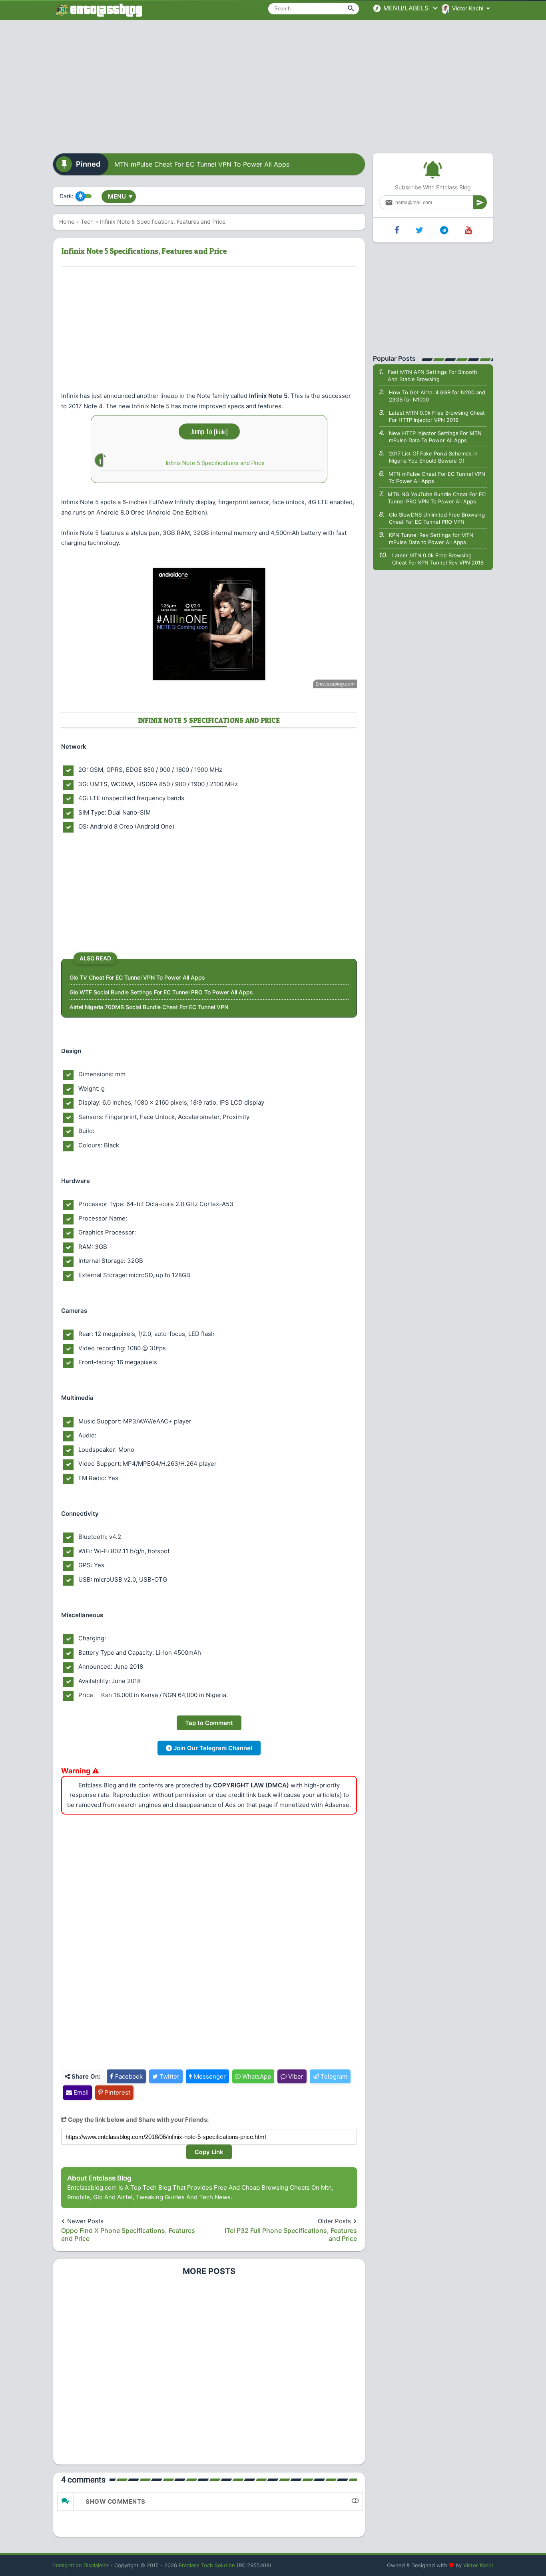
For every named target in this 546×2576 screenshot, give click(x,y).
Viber (295, 2076)
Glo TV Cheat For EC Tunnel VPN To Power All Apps (137, 977)
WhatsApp (256, 2076)
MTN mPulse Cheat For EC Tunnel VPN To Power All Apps (202, 164)
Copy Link (209, 2152)
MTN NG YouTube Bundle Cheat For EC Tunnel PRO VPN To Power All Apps (437, 498)
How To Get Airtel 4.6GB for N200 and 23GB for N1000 (437, 396)
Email (80, 2092)
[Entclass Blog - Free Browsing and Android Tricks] (98, 10)
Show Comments (116, 2501)
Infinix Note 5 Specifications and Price (215, 463)
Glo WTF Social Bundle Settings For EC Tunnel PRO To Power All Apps (161, 992)
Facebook (128, 2076)
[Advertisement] (273, 84)
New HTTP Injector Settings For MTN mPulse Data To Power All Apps (435, 437)
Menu (120, 196)
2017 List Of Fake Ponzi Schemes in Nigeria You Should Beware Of (433, 457)
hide (221, 431)
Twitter (169, 2076)
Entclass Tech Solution (207, 2565)
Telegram (333, 2076)
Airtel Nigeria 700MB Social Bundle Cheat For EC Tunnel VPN (149, 1007)
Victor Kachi (478, 2565)
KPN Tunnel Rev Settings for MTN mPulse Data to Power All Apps (431, 539)
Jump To (209, 431)
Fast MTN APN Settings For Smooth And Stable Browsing (432, 376)
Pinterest (117, 2092)
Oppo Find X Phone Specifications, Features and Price (128, 2234)
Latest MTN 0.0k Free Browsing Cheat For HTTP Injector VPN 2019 (437, 416)
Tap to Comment (209, 1723)
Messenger (209, 2076)
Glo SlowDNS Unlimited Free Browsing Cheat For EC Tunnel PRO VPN (437, 518)
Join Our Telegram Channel (212, 1748)
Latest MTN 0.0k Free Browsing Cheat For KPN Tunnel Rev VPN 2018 (438, 559)
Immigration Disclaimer (81, 2565)
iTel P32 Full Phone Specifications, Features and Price (291, 2234)
